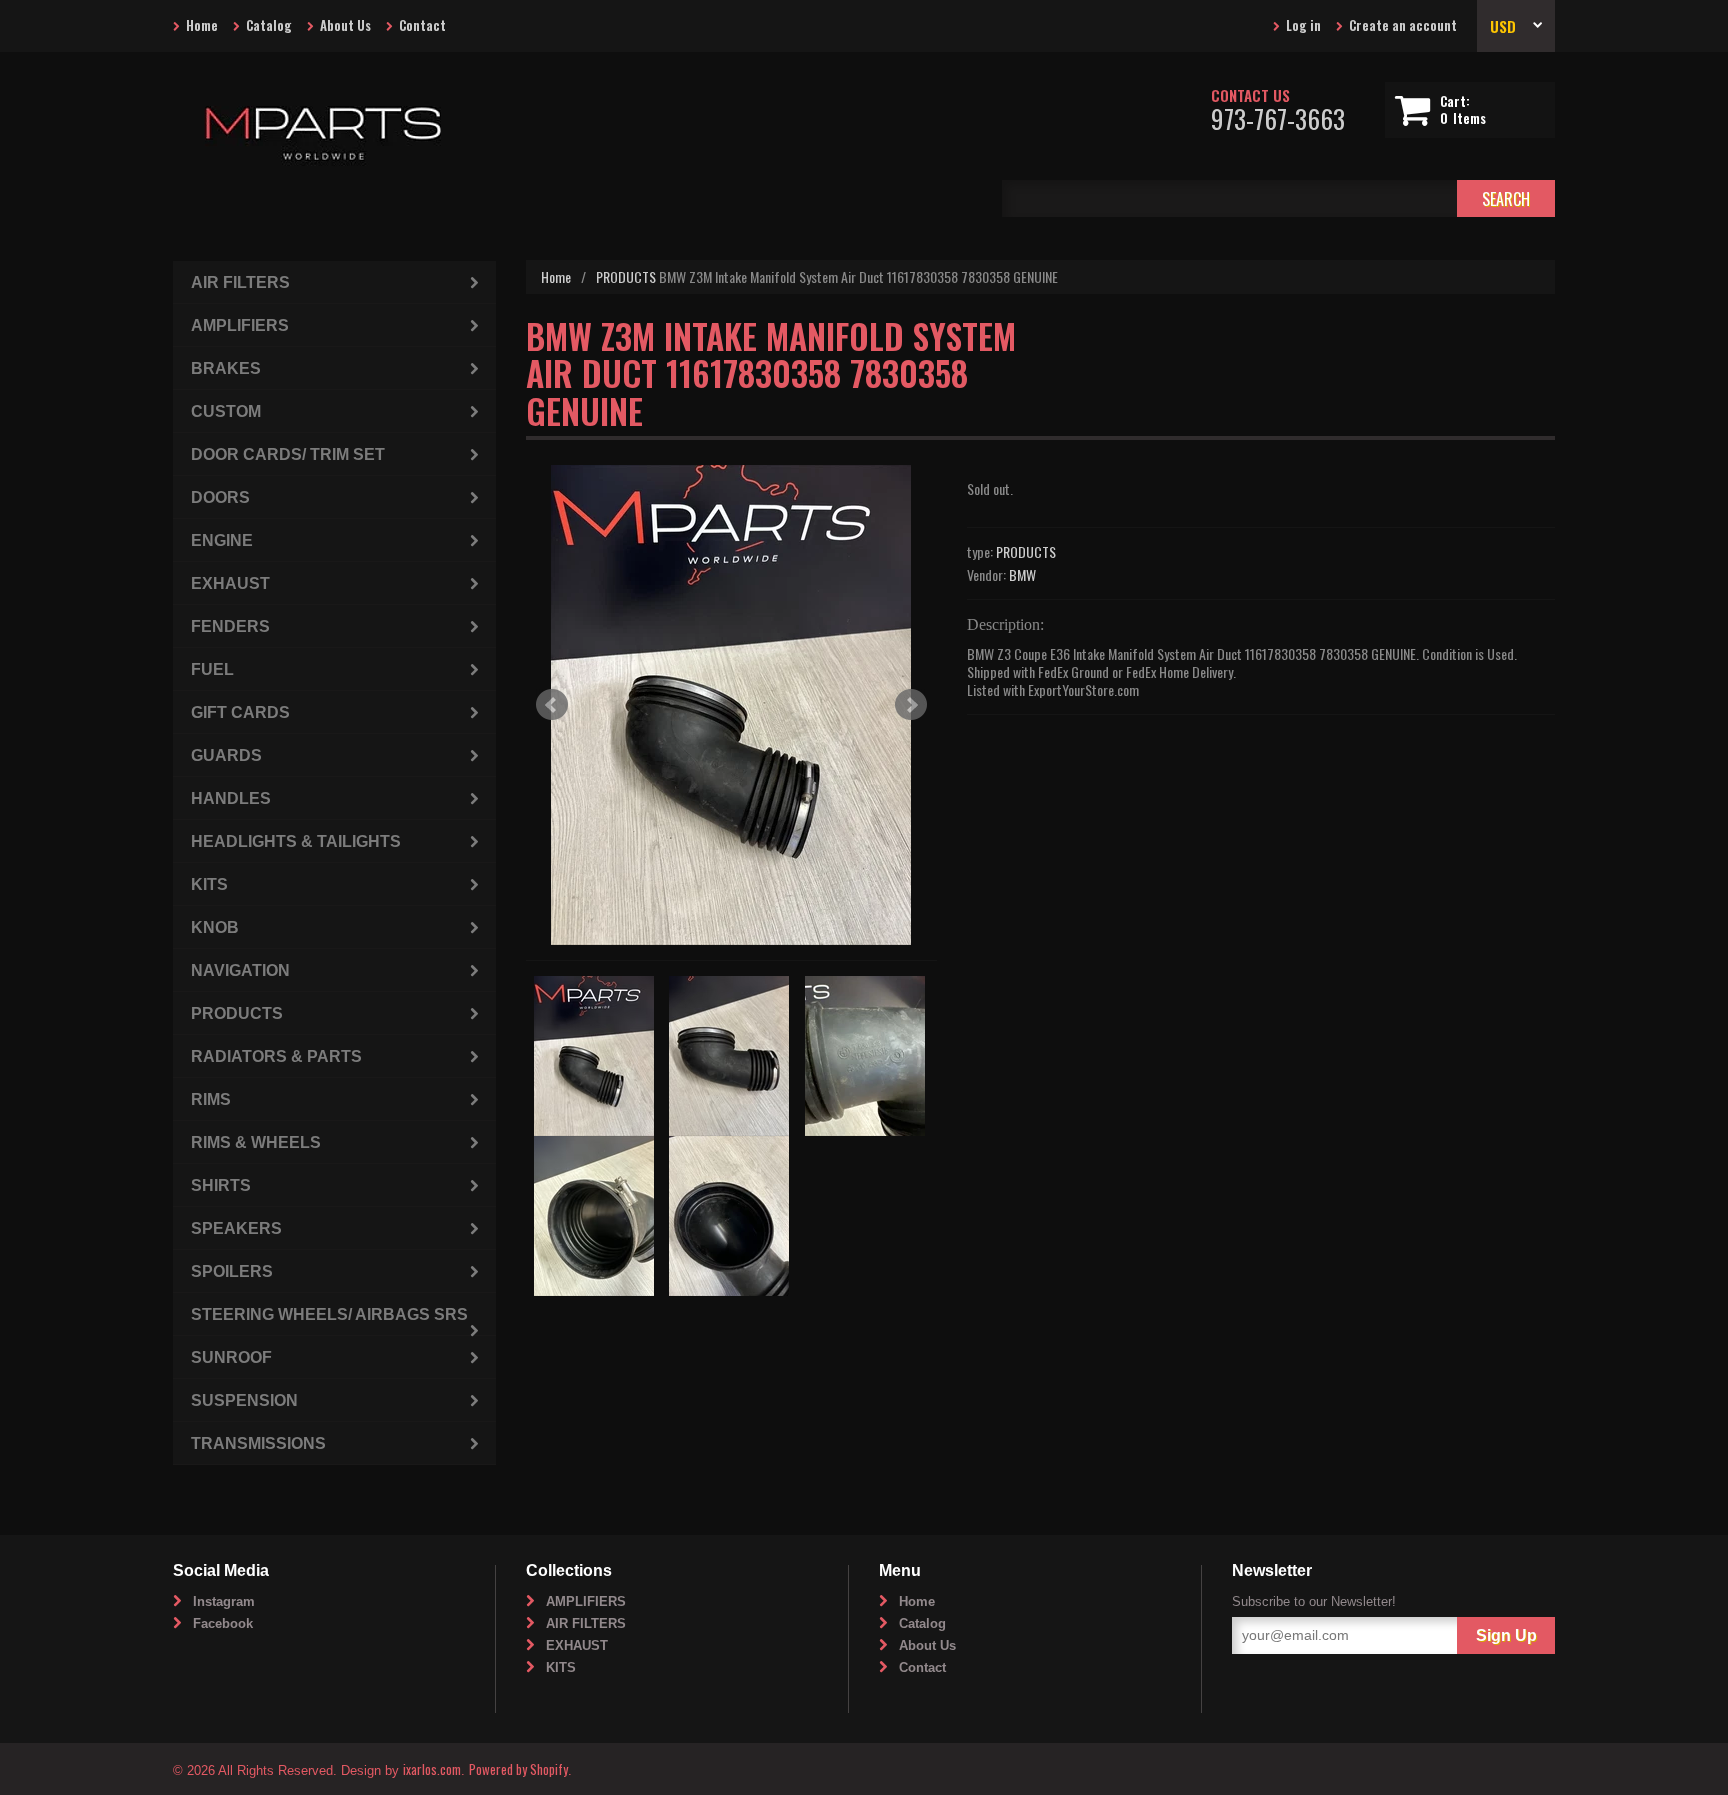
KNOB (215, 927)
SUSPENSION (244, 1400)
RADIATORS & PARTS (276, 1056)
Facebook (223, 1623)
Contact (422, 25)
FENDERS (230, 626)
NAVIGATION (240, 970)
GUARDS (226, 755)
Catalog (269, 25)
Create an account (1403, 25)
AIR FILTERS (240, 282)
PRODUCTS (626, 276)
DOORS (220, 497)
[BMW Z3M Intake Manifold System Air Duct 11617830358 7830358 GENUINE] (731, 705)
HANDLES (231, 798)
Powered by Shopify (518, 1769)
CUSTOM (226, 411)
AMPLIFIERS (240, 325)
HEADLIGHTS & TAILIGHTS (296, 841)
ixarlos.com (432, 1769)
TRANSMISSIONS (258, 1443)
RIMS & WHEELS (256, 1142)
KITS (209, 884)
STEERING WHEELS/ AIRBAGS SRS (329, 1314)
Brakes (226, 368)
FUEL (212, 669)
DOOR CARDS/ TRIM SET (288, 454)
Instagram (224, 1601)
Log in (1303, 25)
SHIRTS (221, 1185)
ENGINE (222, 540)
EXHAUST (230, 583)
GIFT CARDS (240, 712)
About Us (345, 25)
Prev (552, 705)
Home (202, 25)
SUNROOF (231, 1357)
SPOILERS (232, 1271)
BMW (1022, 574)
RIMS (211, 1099)
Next (911, 705)
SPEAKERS (236, 1228)
